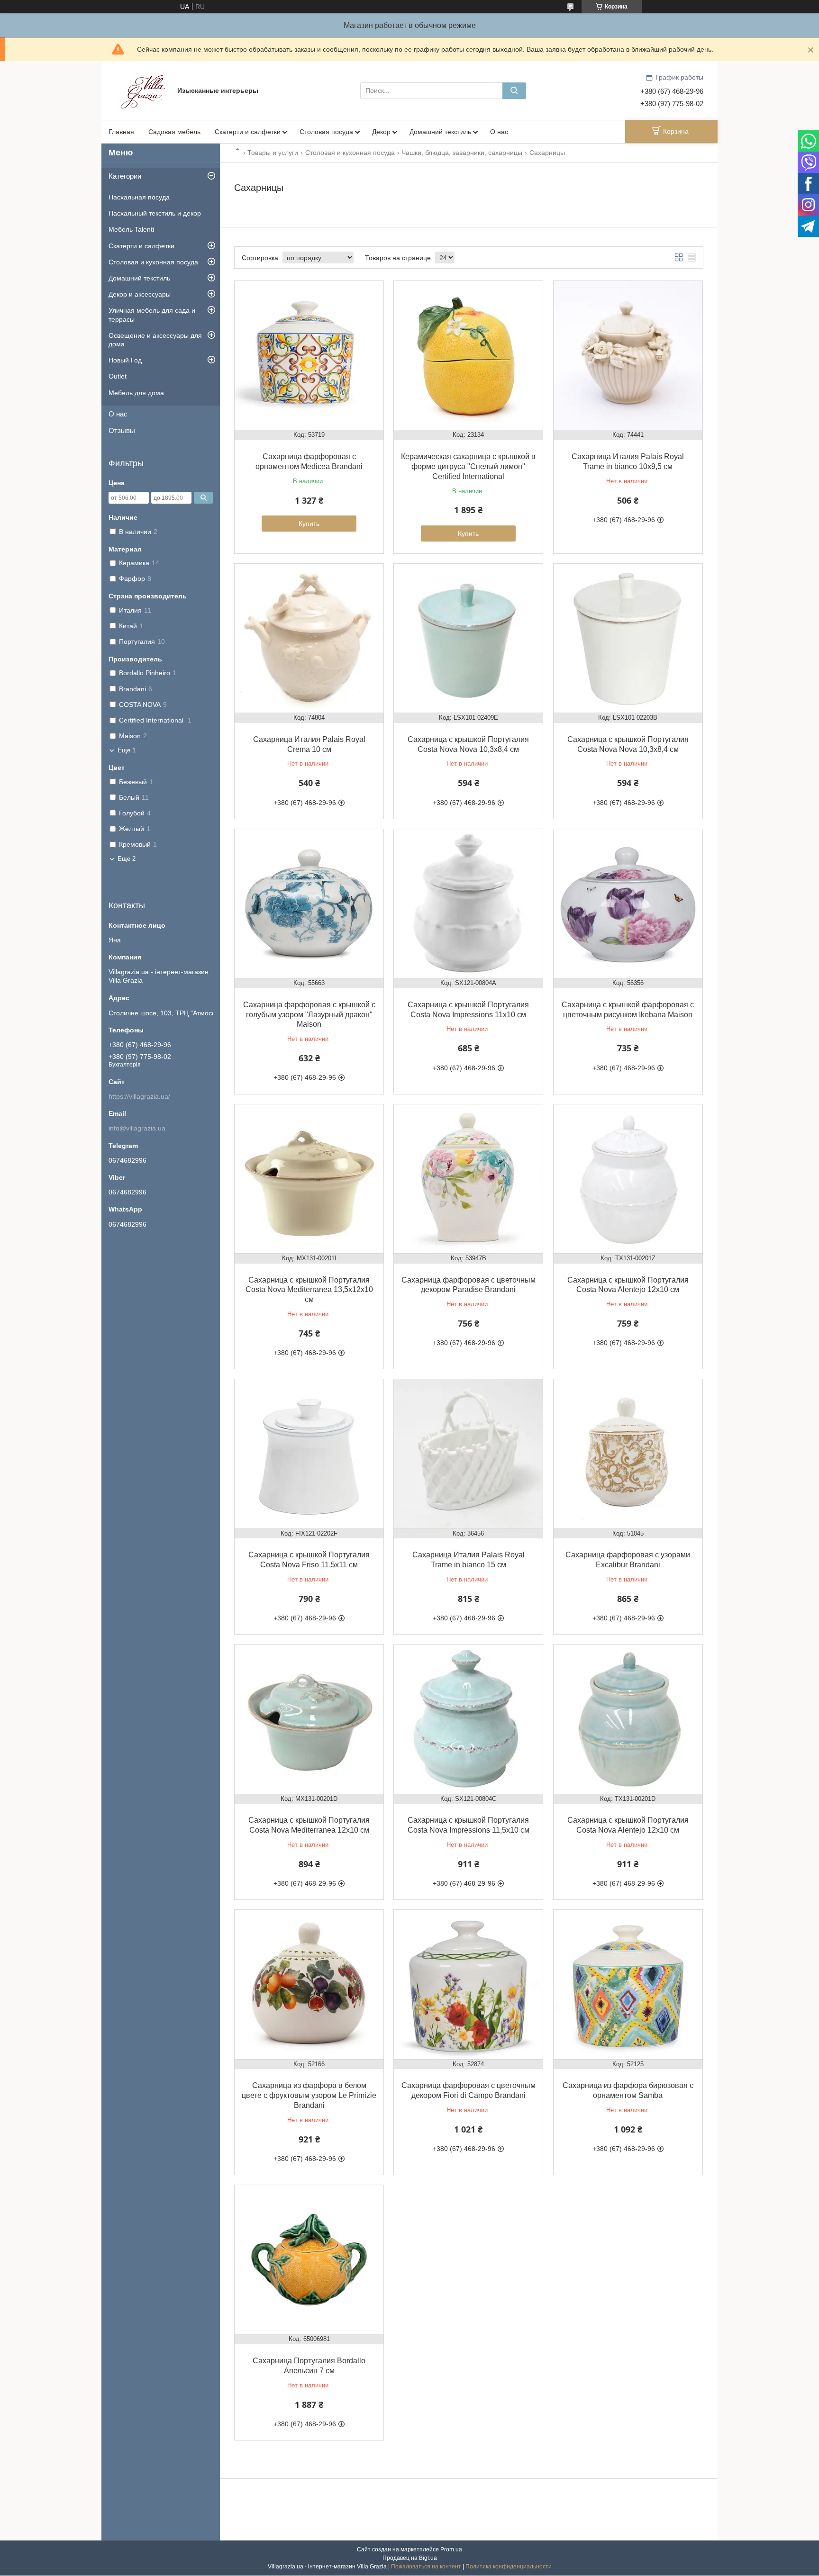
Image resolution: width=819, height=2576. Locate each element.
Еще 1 (127, 750)
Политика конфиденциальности (509, 2567)
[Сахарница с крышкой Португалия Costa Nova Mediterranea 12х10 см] (309, 1719)
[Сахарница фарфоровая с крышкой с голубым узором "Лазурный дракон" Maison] (309, 904)
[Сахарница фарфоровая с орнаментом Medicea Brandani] (309, 355)
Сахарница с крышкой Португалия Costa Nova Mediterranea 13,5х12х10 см (309, 1290)
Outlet (118, 376)
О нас (499, 132)
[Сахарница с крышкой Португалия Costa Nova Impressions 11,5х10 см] (468, 1719)
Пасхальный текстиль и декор (155, 213)
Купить (309, 524)
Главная (121, 132)
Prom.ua (451, 2549)
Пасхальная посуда (139, 197)
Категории (125, 176)
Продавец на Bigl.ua (410, 2558)
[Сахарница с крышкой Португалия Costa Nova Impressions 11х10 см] (468, 904)
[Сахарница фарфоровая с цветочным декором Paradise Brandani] (468, 1179)
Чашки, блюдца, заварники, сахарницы (462, 153)
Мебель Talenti (131, 229)
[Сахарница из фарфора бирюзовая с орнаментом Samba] (628, 1984)
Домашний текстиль (440, 132)
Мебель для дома (136, 393)
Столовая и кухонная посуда (350, 153)
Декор (381, 132)
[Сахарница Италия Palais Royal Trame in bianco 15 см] (468, 1454)
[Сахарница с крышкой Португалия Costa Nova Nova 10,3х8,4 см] (468, 638)
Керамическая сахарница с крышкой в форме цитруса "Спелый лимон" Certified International (468, 466)
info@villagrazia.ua (137, 1128)
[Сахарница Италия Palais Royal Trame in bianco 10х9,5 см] (628, 355)
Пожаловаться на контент (426, 2567)
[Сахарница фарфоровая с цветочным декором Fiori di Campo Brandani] (468, 1984)
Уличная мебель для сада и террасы (152, 315)
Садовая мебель (174, 132)
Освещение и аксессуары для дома (155, 340)
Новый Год (125, 360)
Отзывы (122, 430)
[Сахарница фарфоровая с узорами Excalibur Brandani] (628, 1454)
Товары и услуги (273, 153)
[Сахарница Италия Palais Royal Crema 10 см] (309, 638)
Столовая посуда (326, 132)
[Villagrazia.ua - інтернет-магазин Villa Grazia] (144, 90)
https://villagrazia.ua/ (139, 1096)
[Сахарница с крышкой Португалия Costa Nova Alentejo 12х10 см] (628, 1179)
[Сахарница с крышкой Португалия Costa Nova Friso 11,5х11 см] (309, 1454)
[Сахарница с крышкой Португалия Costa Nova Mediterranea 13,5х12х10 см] (309, 1179)
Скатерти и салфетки (248, 132)
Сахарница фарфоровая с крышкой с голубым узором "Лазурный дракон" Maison (309, 1015)
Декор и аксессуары (140, 294)
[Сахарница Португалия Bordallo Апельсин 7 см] (309, 2260)
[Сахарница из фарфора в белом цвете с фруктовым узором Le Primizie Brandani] (309, 1984)
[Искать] (514, 91)
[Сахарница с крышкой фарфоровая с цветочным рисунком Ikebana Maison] (628, 904)
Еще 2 (127, 859)
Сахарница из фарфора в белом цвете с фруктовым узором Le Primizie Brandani (309, 2095)
